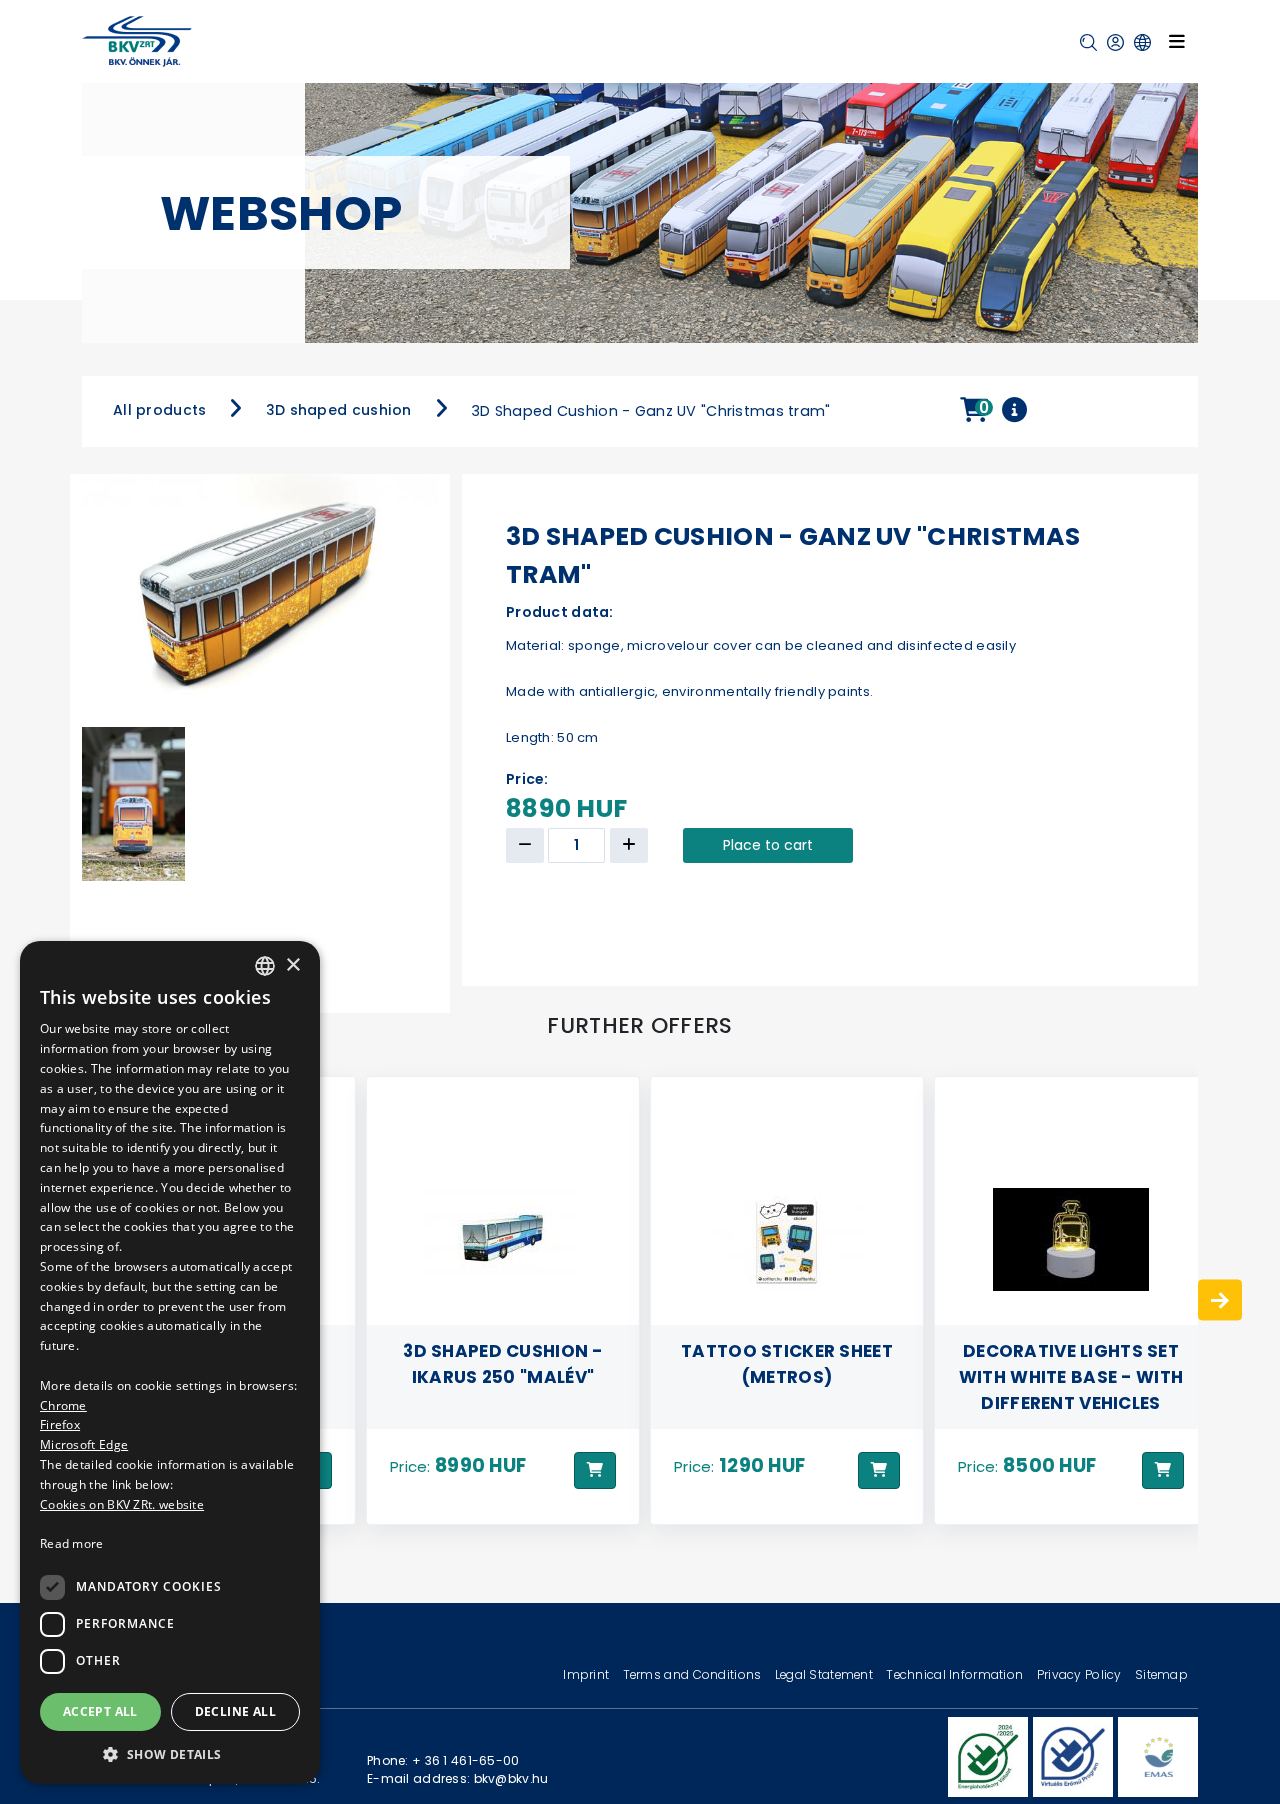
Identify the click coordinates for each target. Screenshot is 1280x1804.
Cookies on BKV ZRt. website (122, 1503)
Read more (72, 1543)
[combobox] (265, 966)
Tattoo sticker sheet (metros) (503, 1363)
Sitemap (1161, 1674)
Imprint (587, 1674)
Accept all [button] (100, 1710)
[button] (1088, 42)
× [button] (292, 964)
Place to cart (768, 845)
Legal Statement (826, 1674)
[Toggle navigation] (1177, 41)
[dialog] (170, 1362)
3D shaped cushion (339, 410)
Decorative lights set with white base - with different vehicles (787, 1376)
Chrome (63, 1404)
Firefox (60, 1424)
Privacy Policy (1081, 1674)
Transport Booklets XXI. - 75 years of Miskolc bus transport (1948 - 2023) (1071, 1363)
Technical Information (956, 1674)
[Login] (1115, 42)
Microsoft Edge (84, 1444)
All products (159, 410)
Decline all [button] (235, 1710)
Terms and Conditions (694, 1674)
